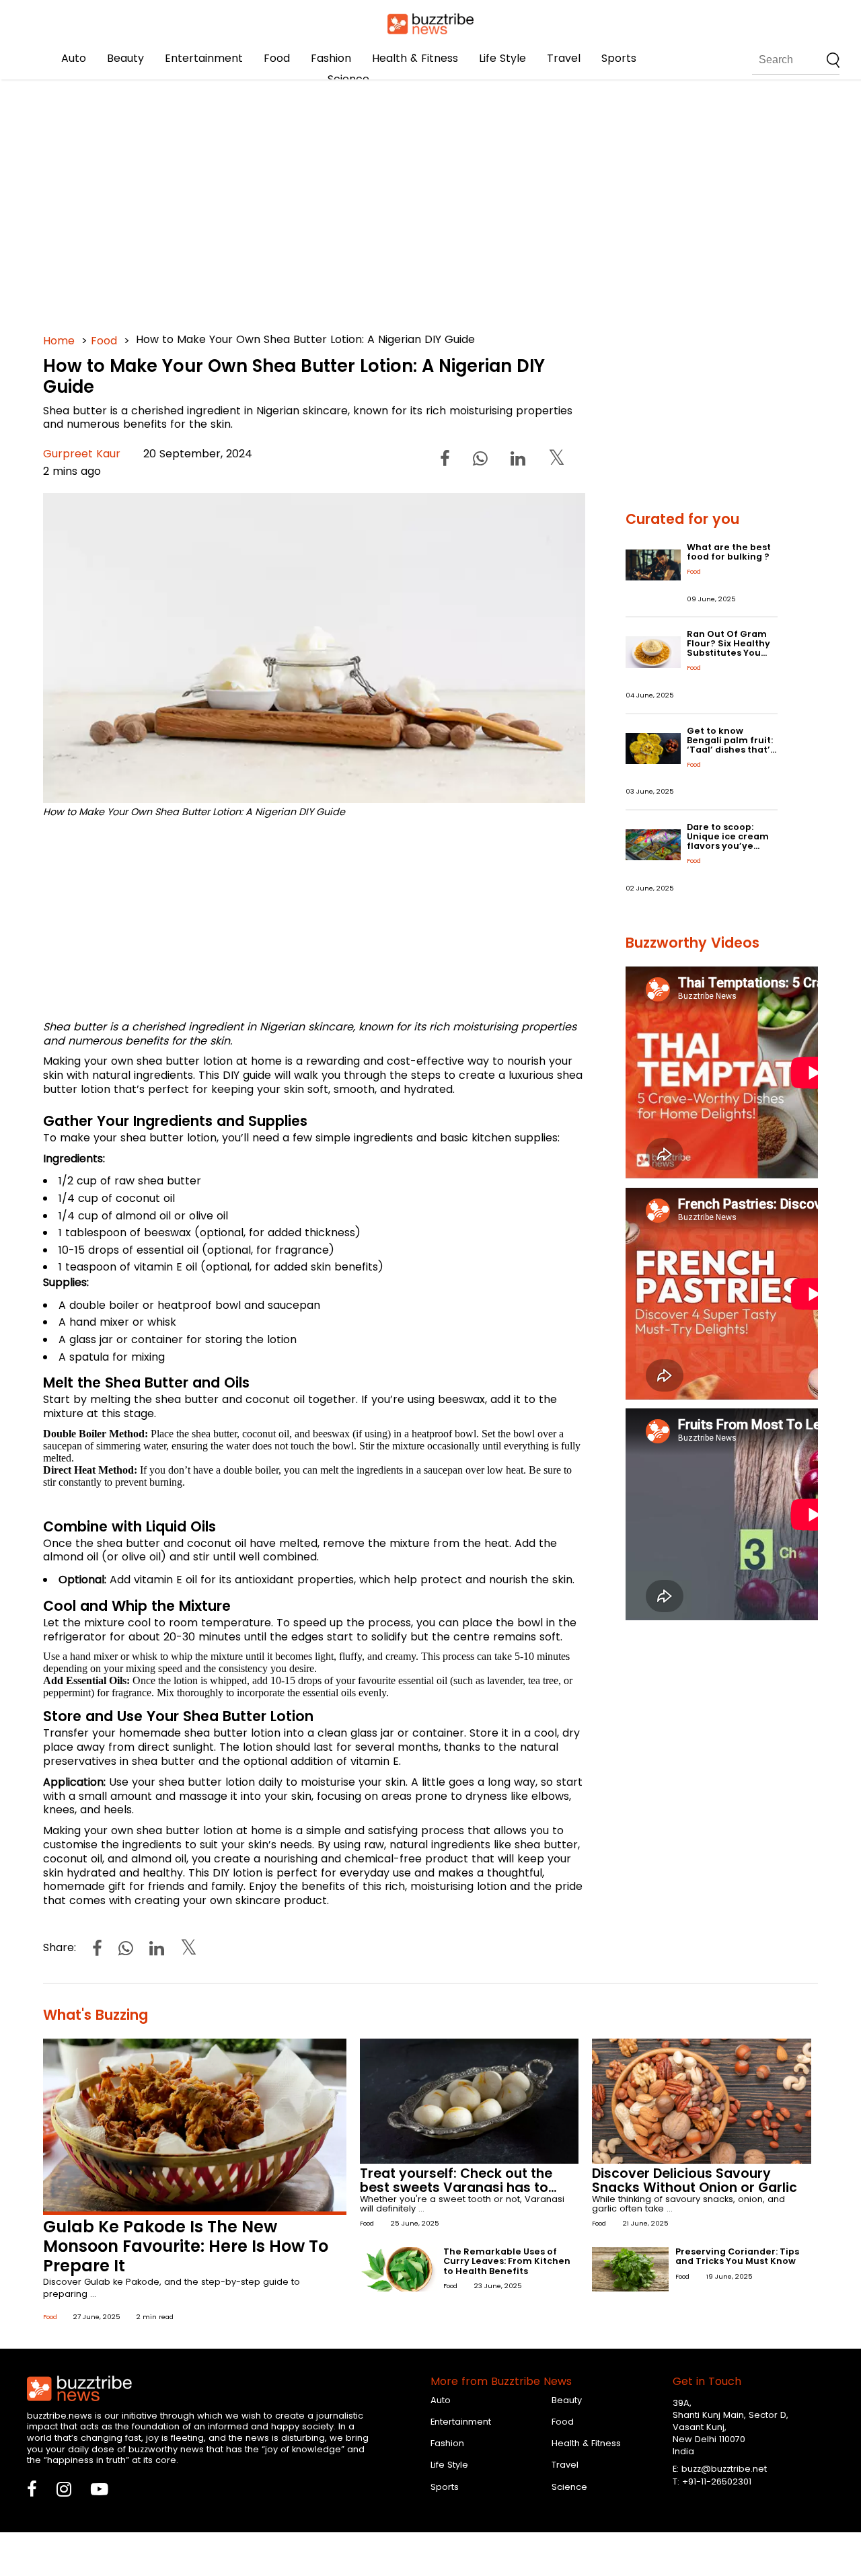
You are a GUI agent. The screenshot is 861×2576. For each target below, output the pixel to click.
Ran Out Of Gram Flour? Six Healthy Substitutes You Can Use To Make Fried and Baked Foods (728, 657)
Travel (564, 58)
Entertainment (204, 58)
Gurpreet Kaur (82, 454)
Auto (74, 58)
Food (277, 58)
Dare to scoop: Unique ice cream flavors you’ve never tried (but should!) (728, 846)
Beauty (125, 58)
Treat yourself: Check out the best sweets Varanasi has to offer (456, 2188)
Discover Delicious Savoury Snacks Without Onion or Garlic (695, 2181)
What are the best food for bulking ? (729, 552)
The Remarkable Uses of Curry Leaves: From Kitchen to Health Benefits (507, 2261)
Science (348, 79)
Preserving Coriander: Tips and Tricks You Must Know (737, 2256)
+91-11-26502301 (717, 2482)
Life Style (502, 58)
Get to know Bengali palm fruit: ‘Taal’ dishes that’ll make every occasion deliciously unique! (731, 754)
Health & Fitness (415, 58)
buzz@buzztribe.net (724, 2469)
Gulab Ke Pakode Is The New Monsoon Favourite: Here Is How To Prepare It (186, 2246)
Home (59, 341)
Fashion (331, 58)
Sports (619, 58)
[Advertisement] (430, 202)
